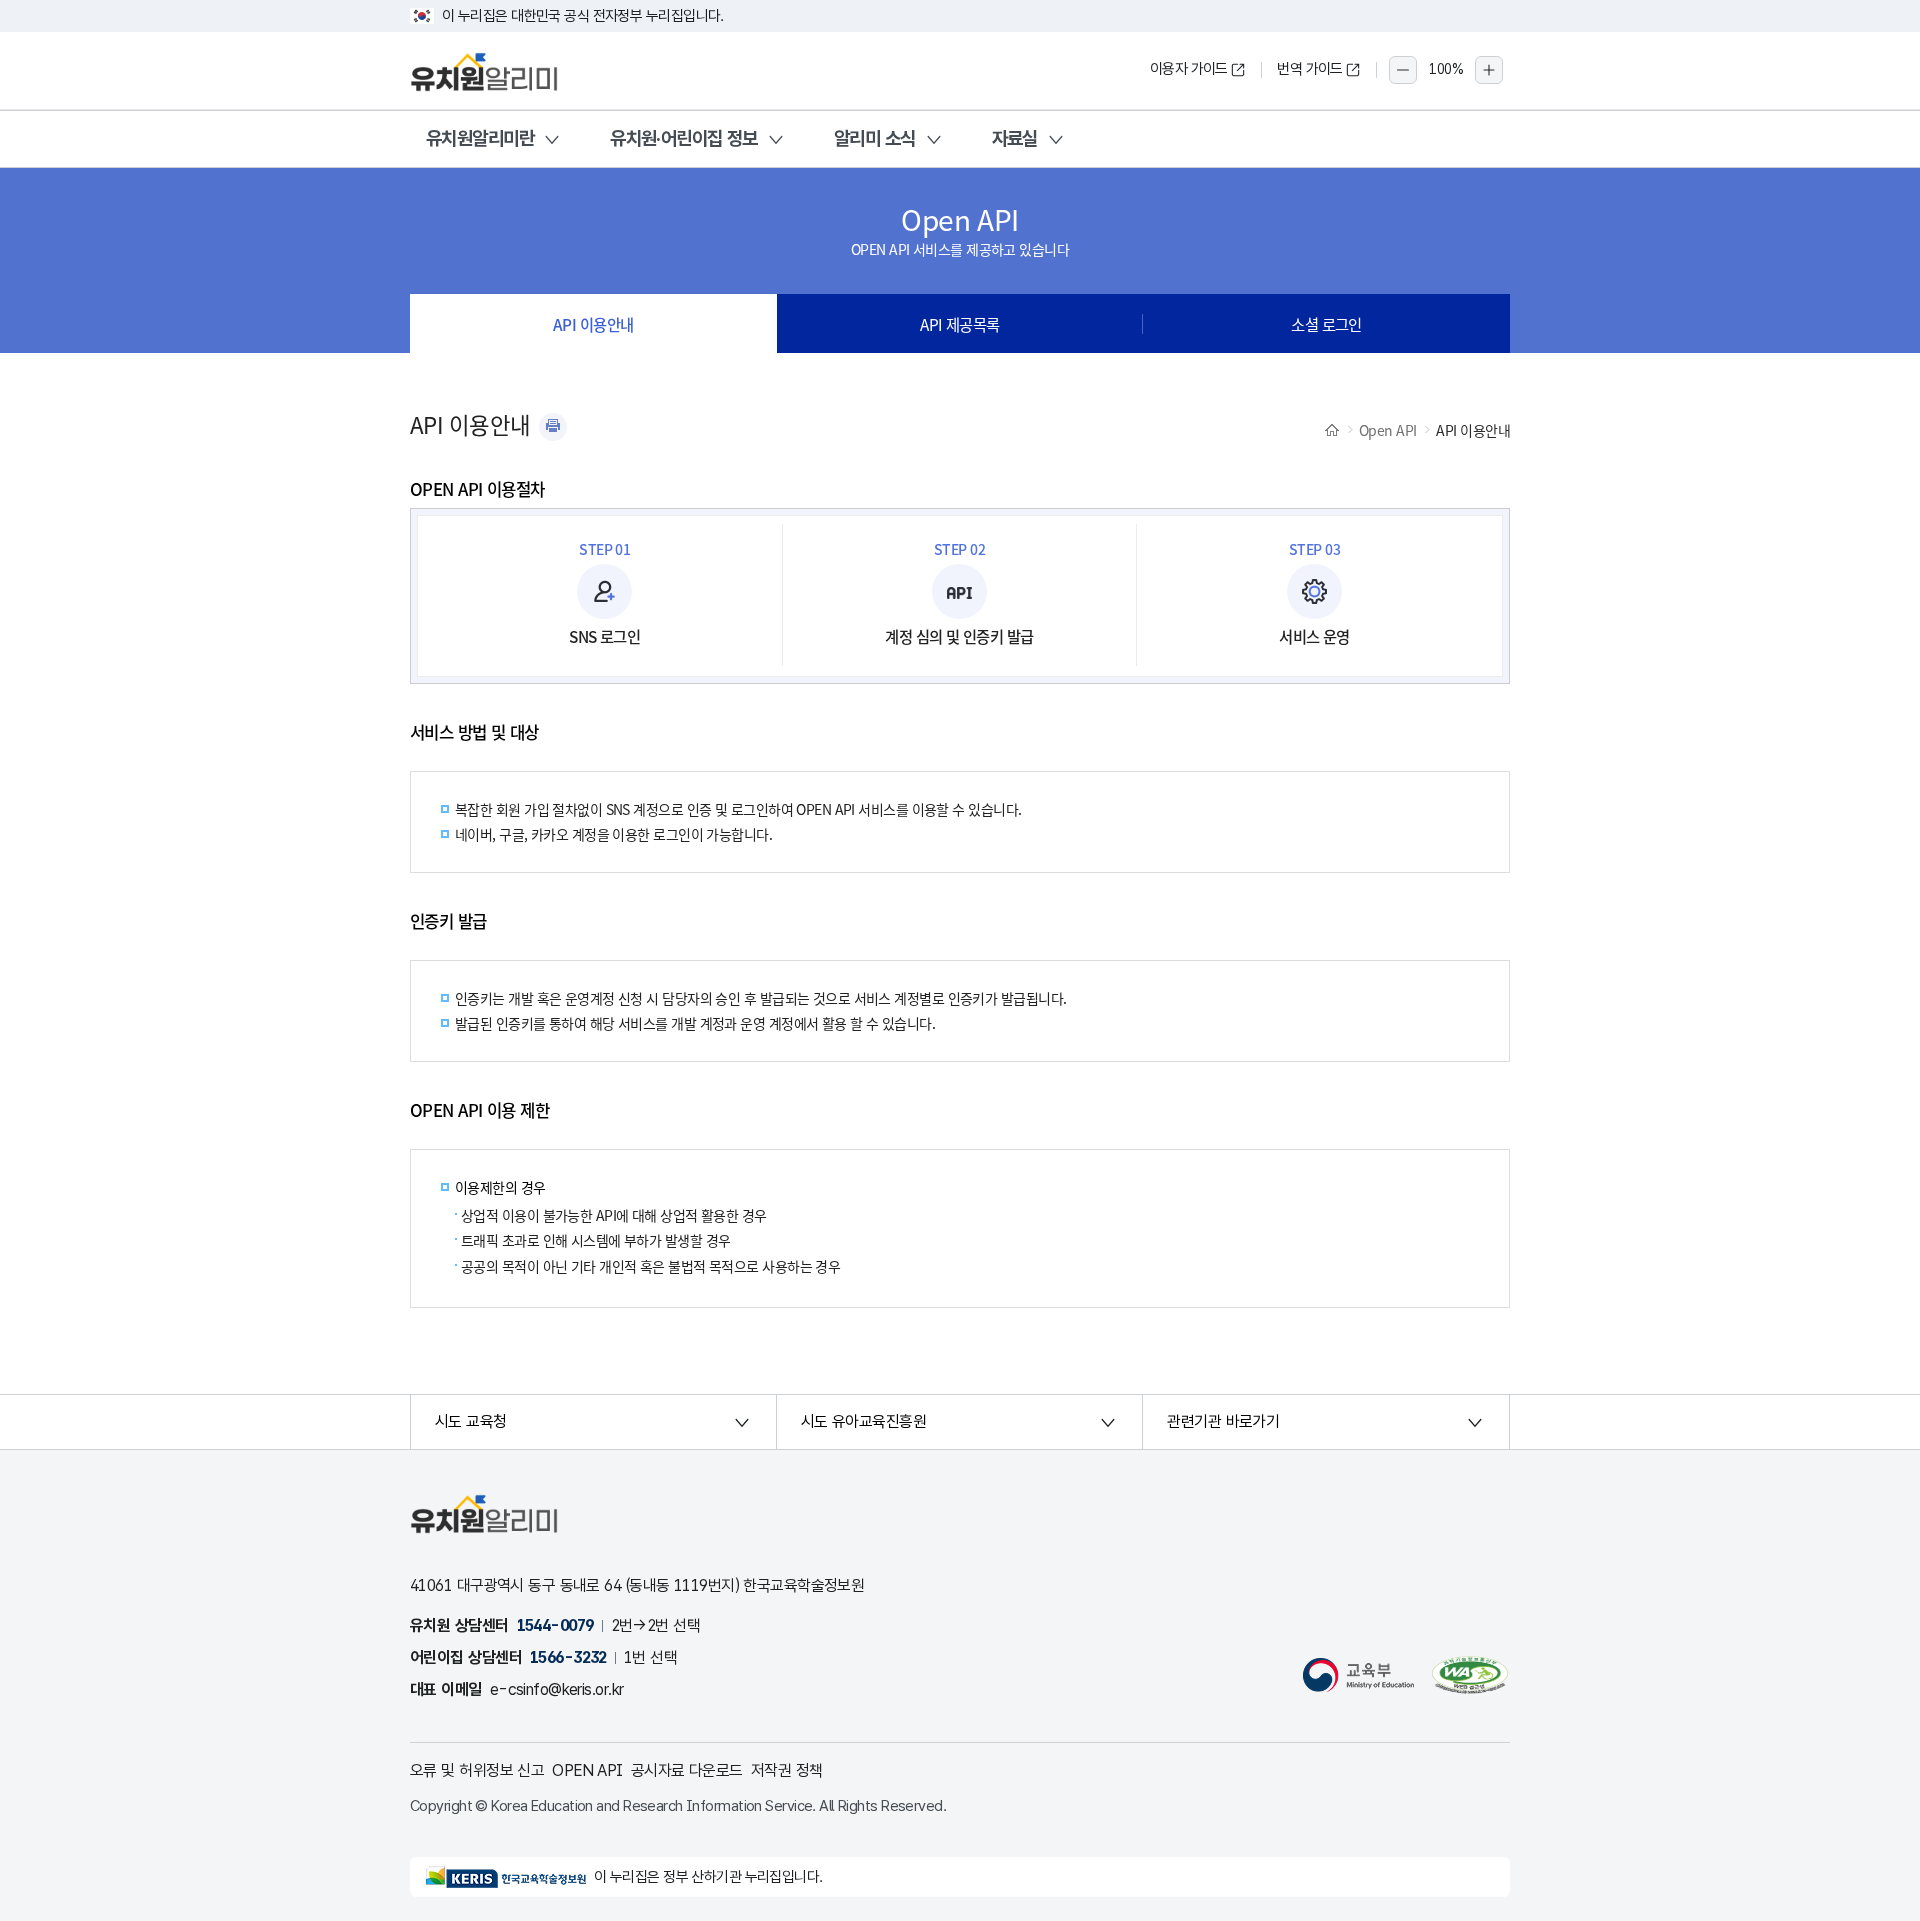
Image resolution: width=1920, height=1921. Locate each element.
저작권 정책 (787, 1770)
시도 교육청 (471, 1421)
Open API (1388, 430)
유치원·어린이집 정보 (684, 138)
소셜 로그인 (1326, 324)
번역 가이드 (1310, 69)
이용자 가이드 (1189, 69)
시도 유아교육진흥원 (863, 1421)
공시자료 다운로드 (687, 1770)
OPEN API (587, 1770)
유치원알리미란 (480, 138)
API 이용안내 (593, 324)
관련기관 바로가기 (1223, 1421)
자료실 (1015, 138)
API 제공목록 (960, 324)
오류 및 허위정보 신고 (477, 1770)
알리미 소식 (875, 138)
